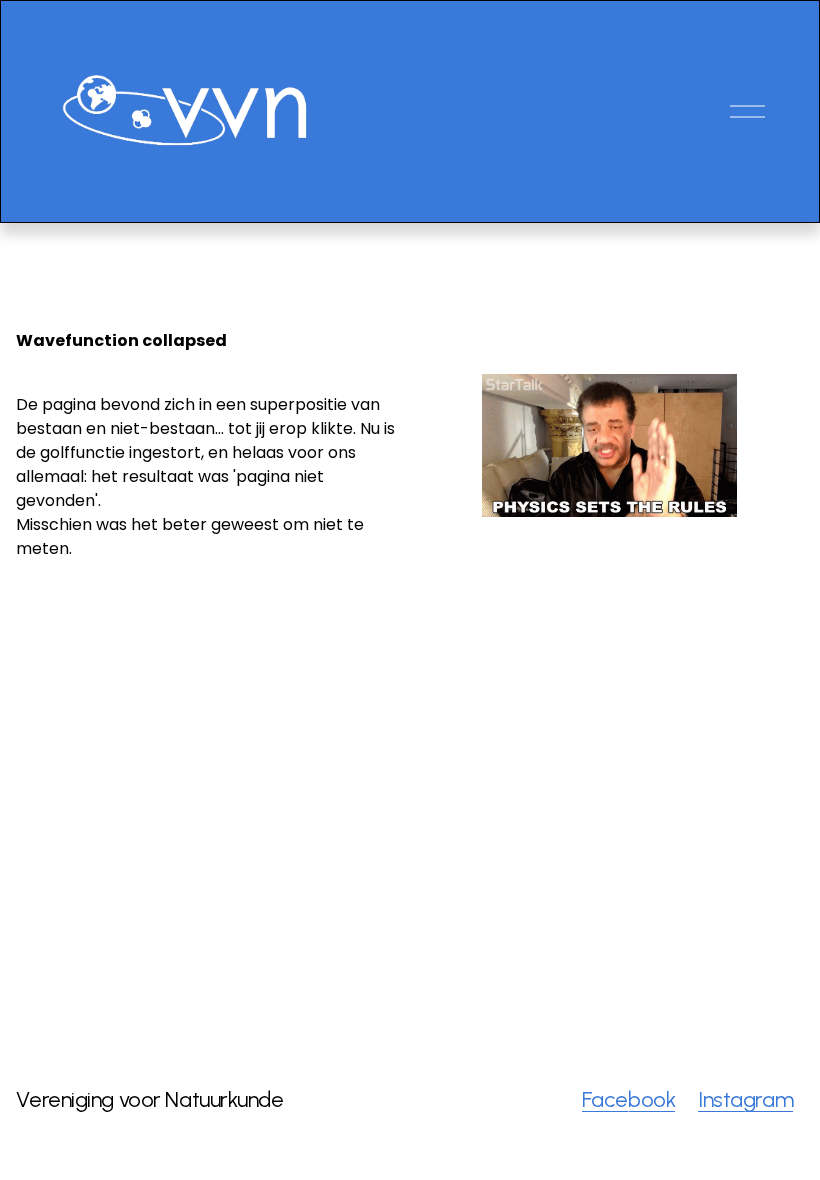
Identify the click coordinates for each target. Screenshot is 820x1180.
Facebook (629, 1099)
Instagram (745, 1099)
